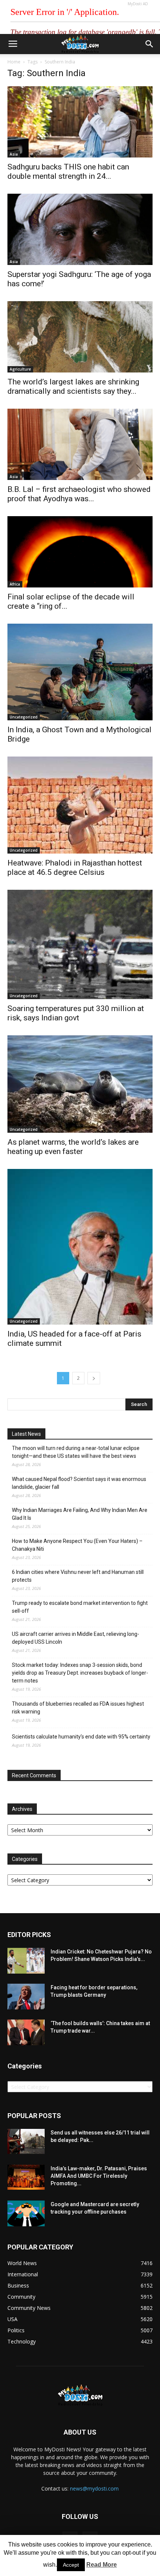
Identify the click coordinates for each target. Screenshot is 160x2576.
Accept (71, 2565)
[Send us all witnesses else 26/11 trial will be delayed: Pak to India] (26, 2141)
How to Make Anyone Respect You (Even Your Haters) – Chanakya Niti (77, 1545)
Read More (102, 2565)
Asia (14, 154)
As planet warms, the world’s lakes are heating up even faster (73, 1147)
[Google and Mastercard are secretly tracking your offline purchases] (26, 2213)
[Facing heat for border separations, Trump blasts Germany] (26, 1997)
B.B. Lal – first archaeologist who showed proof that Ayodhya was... (79, 494)
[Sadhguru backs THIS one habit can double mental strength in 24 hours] (80, 122)
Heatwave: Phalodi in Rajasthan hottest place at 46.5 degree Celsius (75, 868)
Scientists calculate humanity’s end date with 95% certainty (81, 1737)
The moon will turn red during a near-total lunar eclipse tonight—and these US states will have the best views (76, 1452)
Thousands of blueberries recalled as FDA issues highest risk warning (78, 1708)
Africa (15, 584)
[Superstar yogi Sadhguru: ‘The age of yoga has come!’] (80, 229)
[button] (150, 44)
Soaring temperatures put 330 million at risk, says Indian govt (76, 1013)
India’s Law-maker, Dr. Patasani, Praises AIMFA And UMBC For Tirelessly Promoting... (99, 2176)
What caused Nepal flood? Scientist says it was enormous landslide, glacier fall (79, 1483)
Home (14, 62)
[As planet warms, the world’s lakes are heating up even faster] (80, 1084)
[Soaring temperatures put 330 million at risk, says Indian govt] (80, 944)
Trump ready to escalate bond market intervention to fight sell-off (80, 1607)
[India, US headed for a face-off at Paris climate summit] (80, 1247)
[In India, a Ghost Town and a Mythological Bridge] (80, 672)
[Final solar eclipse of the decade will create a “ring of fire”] (80, 552)
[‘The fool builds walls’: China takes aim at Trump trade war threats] (26, 2032)
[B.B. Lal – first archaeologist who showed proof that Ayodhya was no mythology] (80, 444)
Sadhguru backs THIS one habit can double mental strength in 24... (68, 171)
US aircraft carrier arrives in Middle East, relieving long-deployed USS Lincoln (76, 1638)
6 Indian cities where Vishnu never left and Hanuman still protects (78, 1576)
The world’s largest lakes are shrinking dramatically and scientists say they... (73, 386)
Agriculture (20, 369)
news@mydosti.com (94, 2488)
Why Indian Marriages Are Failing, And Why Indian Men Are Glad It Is (80, 1514)
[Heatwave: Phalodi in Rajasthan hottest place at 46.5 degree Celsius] (80, 805)
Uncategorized (24, 717)
